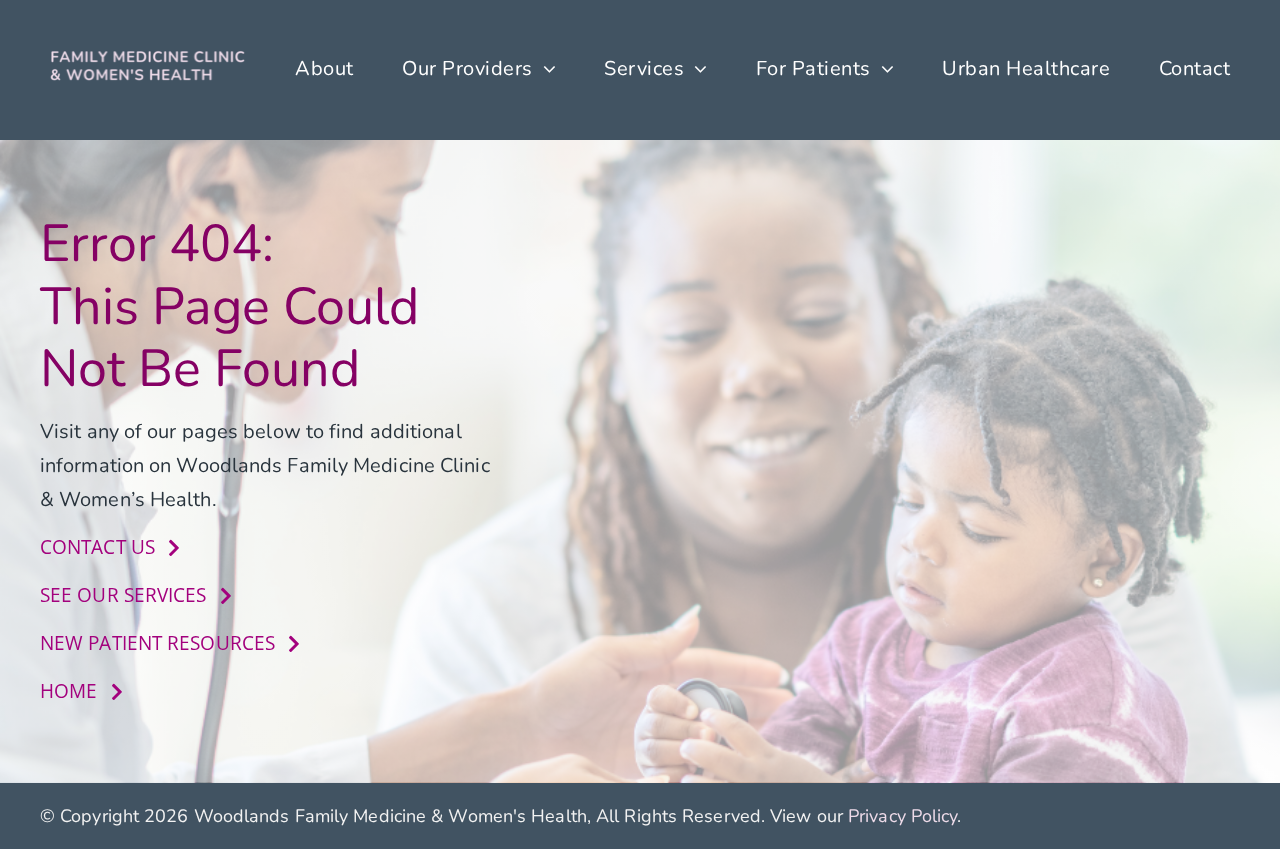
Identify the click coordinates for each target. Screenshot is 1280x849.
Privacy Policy (902, 816)
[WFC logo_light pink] (149, 55)
